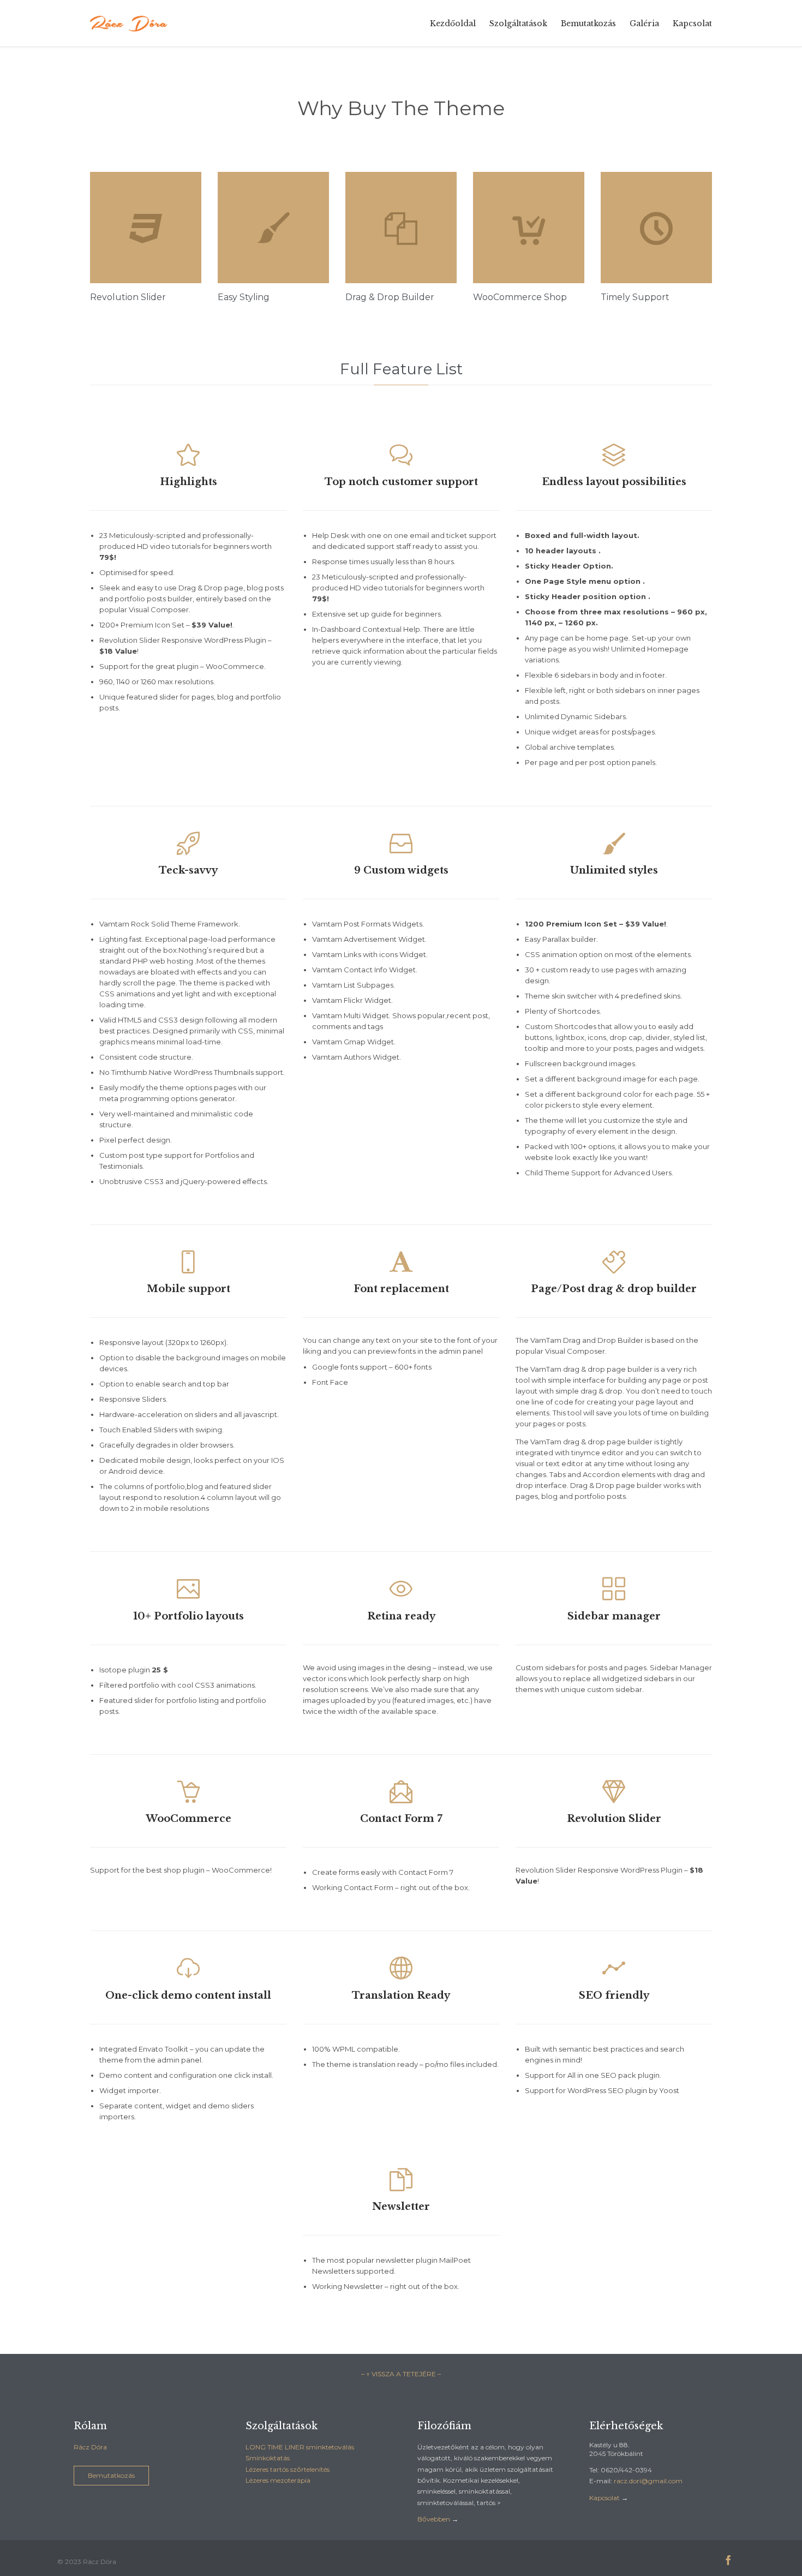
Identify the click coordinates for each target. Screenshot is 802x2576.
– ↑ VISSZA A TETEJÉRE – (401, 2374)
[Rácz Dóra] (130, 23)
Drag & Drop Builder (390, 297)
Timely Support (635, 297)
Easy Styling (244, 297)
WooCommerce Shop (520, 297)
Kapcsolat (605, 2498)
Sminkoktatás (268, 2458)
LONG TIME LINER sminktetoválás (300, 2447)
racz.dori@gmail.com (648, 2481)
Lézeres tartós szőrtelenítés (288, 2469)
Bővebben (434, 2519)
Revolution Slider (128, 297)
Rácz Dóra (90, 2447)
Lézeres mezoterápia (278, 2480)
